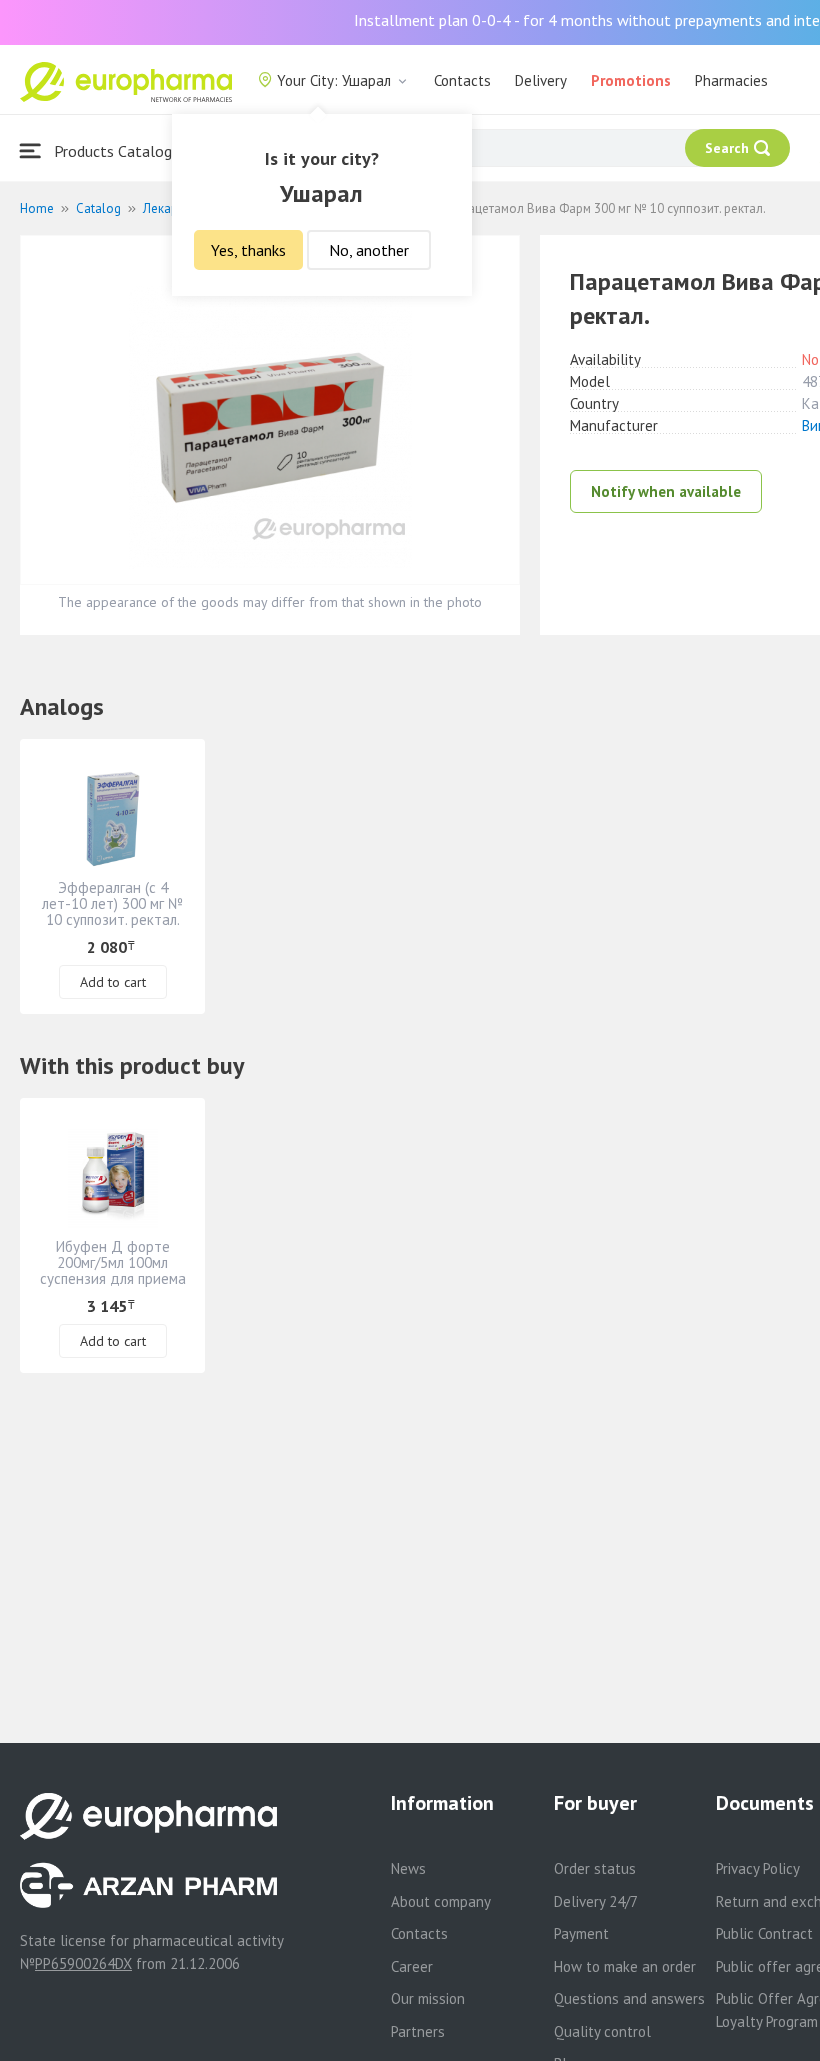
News (408, 1868)
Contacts (462, 80)
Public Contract (764, 1933)
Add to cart (113, 982)
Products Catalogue (119, 151)
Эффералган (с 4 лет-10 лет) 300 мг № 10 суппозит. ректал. (112, 903)
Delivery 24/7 (596, 1901)
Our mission (428, 1998)
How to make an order (625, 1966)
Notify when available (666, 491)
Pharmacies (731, 80)
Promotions (631, 80)
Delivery (541, 80)
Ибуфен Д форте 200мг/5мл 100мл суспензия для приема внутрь (113, 1270)
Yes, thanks (248, 250)
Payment (581, 1933)
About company (441, 1901)
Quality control (602, 2031)
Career (412, 1966)
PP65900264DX (83, 1963)
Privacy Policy (758, 1868)
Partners (418, 2031)
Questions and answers (629, 1998)
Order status (595, 1868)
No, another (369, 250)
